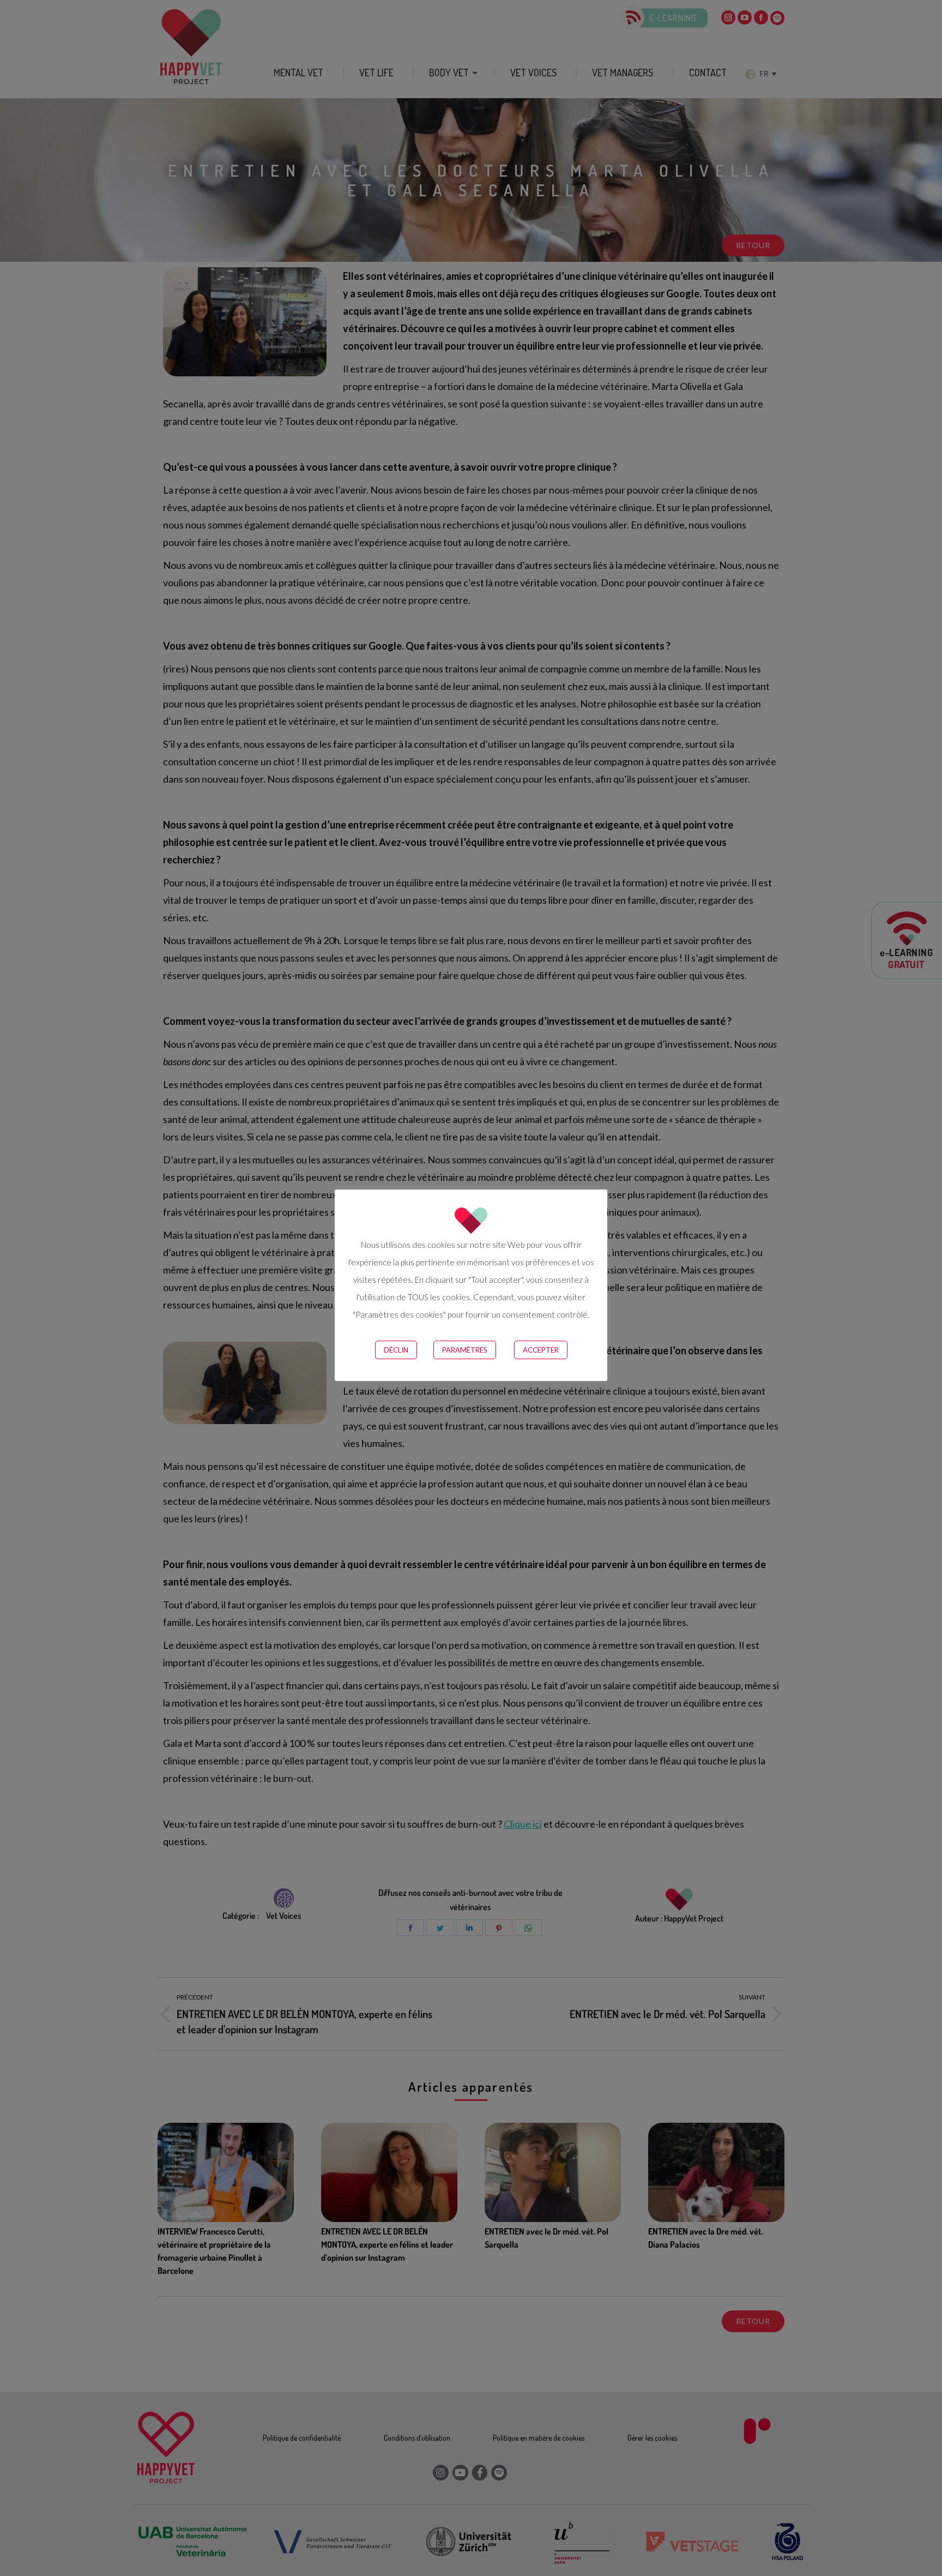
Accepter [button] (541, 1350)
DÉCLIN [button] (396, 1350)
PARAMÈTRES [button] (465, 1350)
